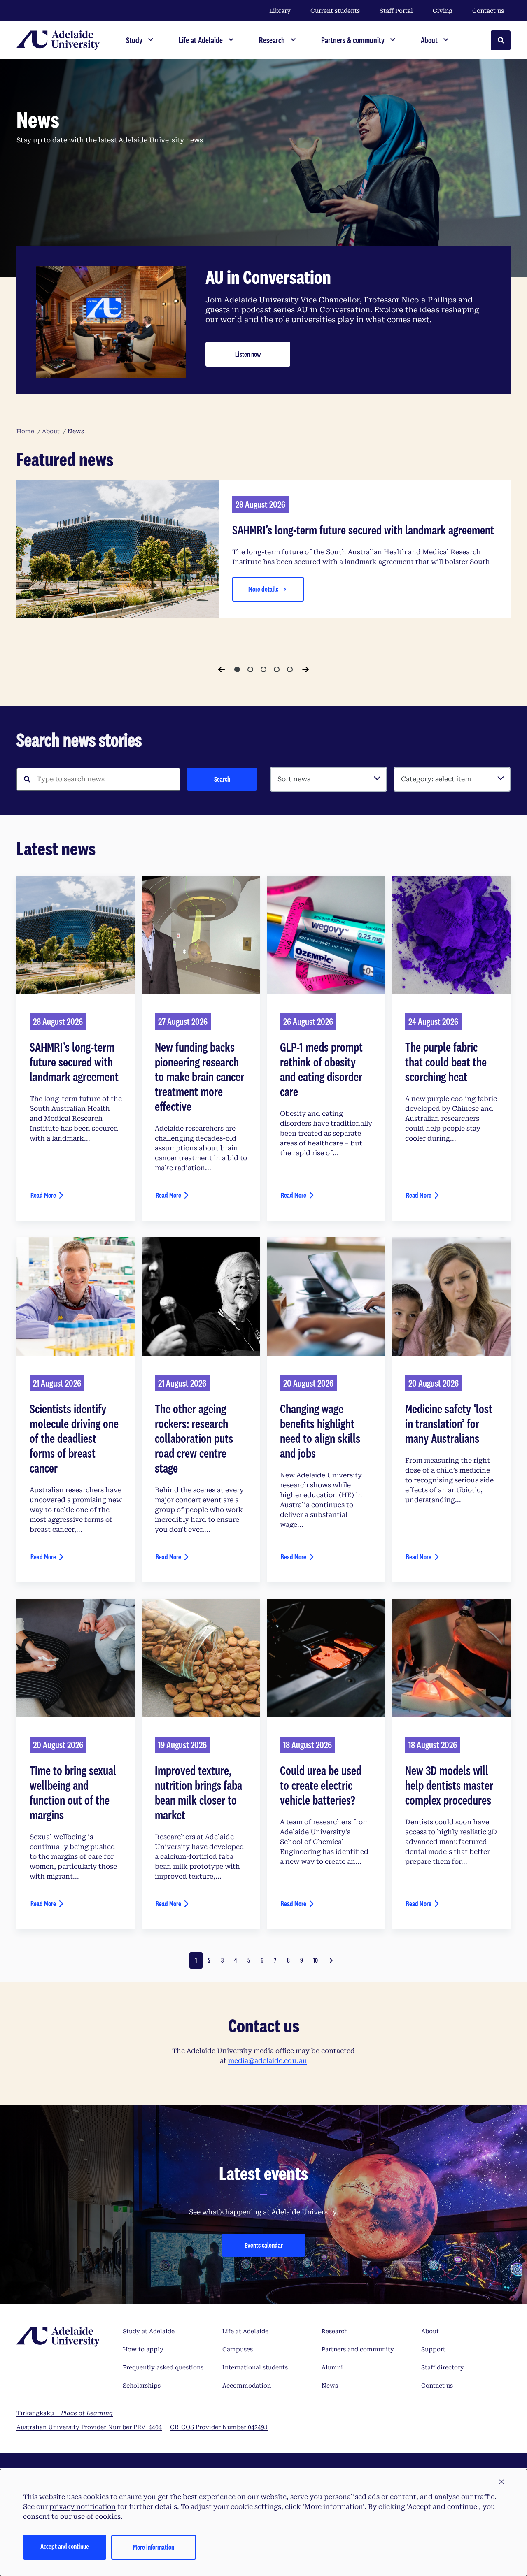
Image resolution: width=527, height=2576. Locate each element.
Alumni (332, 2367)
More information (154, 2547)
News (330, 2386)
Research (335, 2331)
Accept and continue (65, 2546)
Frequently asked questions (163, 2367)
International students (255, 2367)
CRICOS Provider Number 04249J (219, 2427)
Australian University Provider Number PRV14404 (89, 2427)
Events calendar (264, 2245)
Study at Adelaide (149, 2331)
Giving (443, 11)
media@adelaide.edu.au (268, 2061)
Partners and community (358, 2349)
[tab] (237, 669)
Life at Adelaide (245, 2331)
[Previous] (222, 669)
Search (222, 779)
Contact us (488, 11)
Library (280, 11)
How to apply (143, 2349)
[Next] (305, 669)
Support (433, 2349)
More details (263, 589)
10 (316, 1960)
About (430, 2331)
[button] (501, 2482)
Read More (43, 1195)
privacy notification (83, 2507)
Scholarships (142, 2386)
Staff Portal (396, 11)
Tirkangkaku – (65, 2413)
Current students (335, 11)
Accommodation (247, 2386)
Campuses (238, 2349)
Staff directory (443, 2367)
